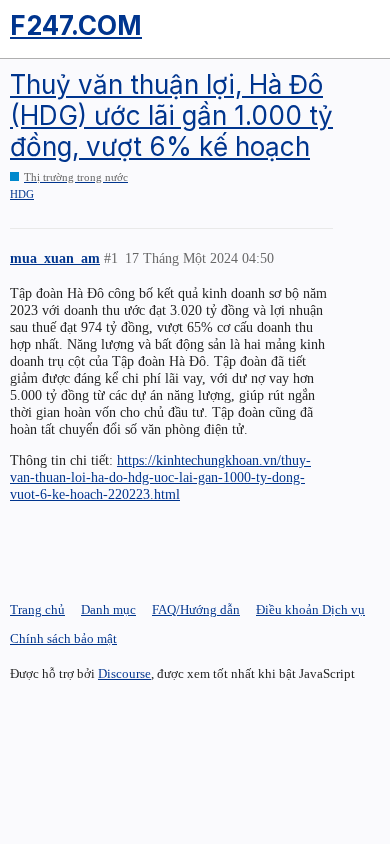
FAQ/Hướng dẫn (196, 609)
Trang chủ (37, 609)
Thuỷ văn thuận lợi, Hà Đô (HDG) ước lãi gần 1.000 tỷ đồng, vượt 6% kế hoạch (171, 115)
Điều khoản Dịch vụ (310, 609)
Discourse (124, 673)
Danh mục (108, 609)
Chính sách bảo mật (63, 638)
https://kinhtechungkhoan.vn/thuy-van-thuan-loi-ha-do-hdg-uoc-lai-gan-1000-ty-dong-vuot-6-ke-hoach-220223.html (160, 477)
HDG (22, 194)
